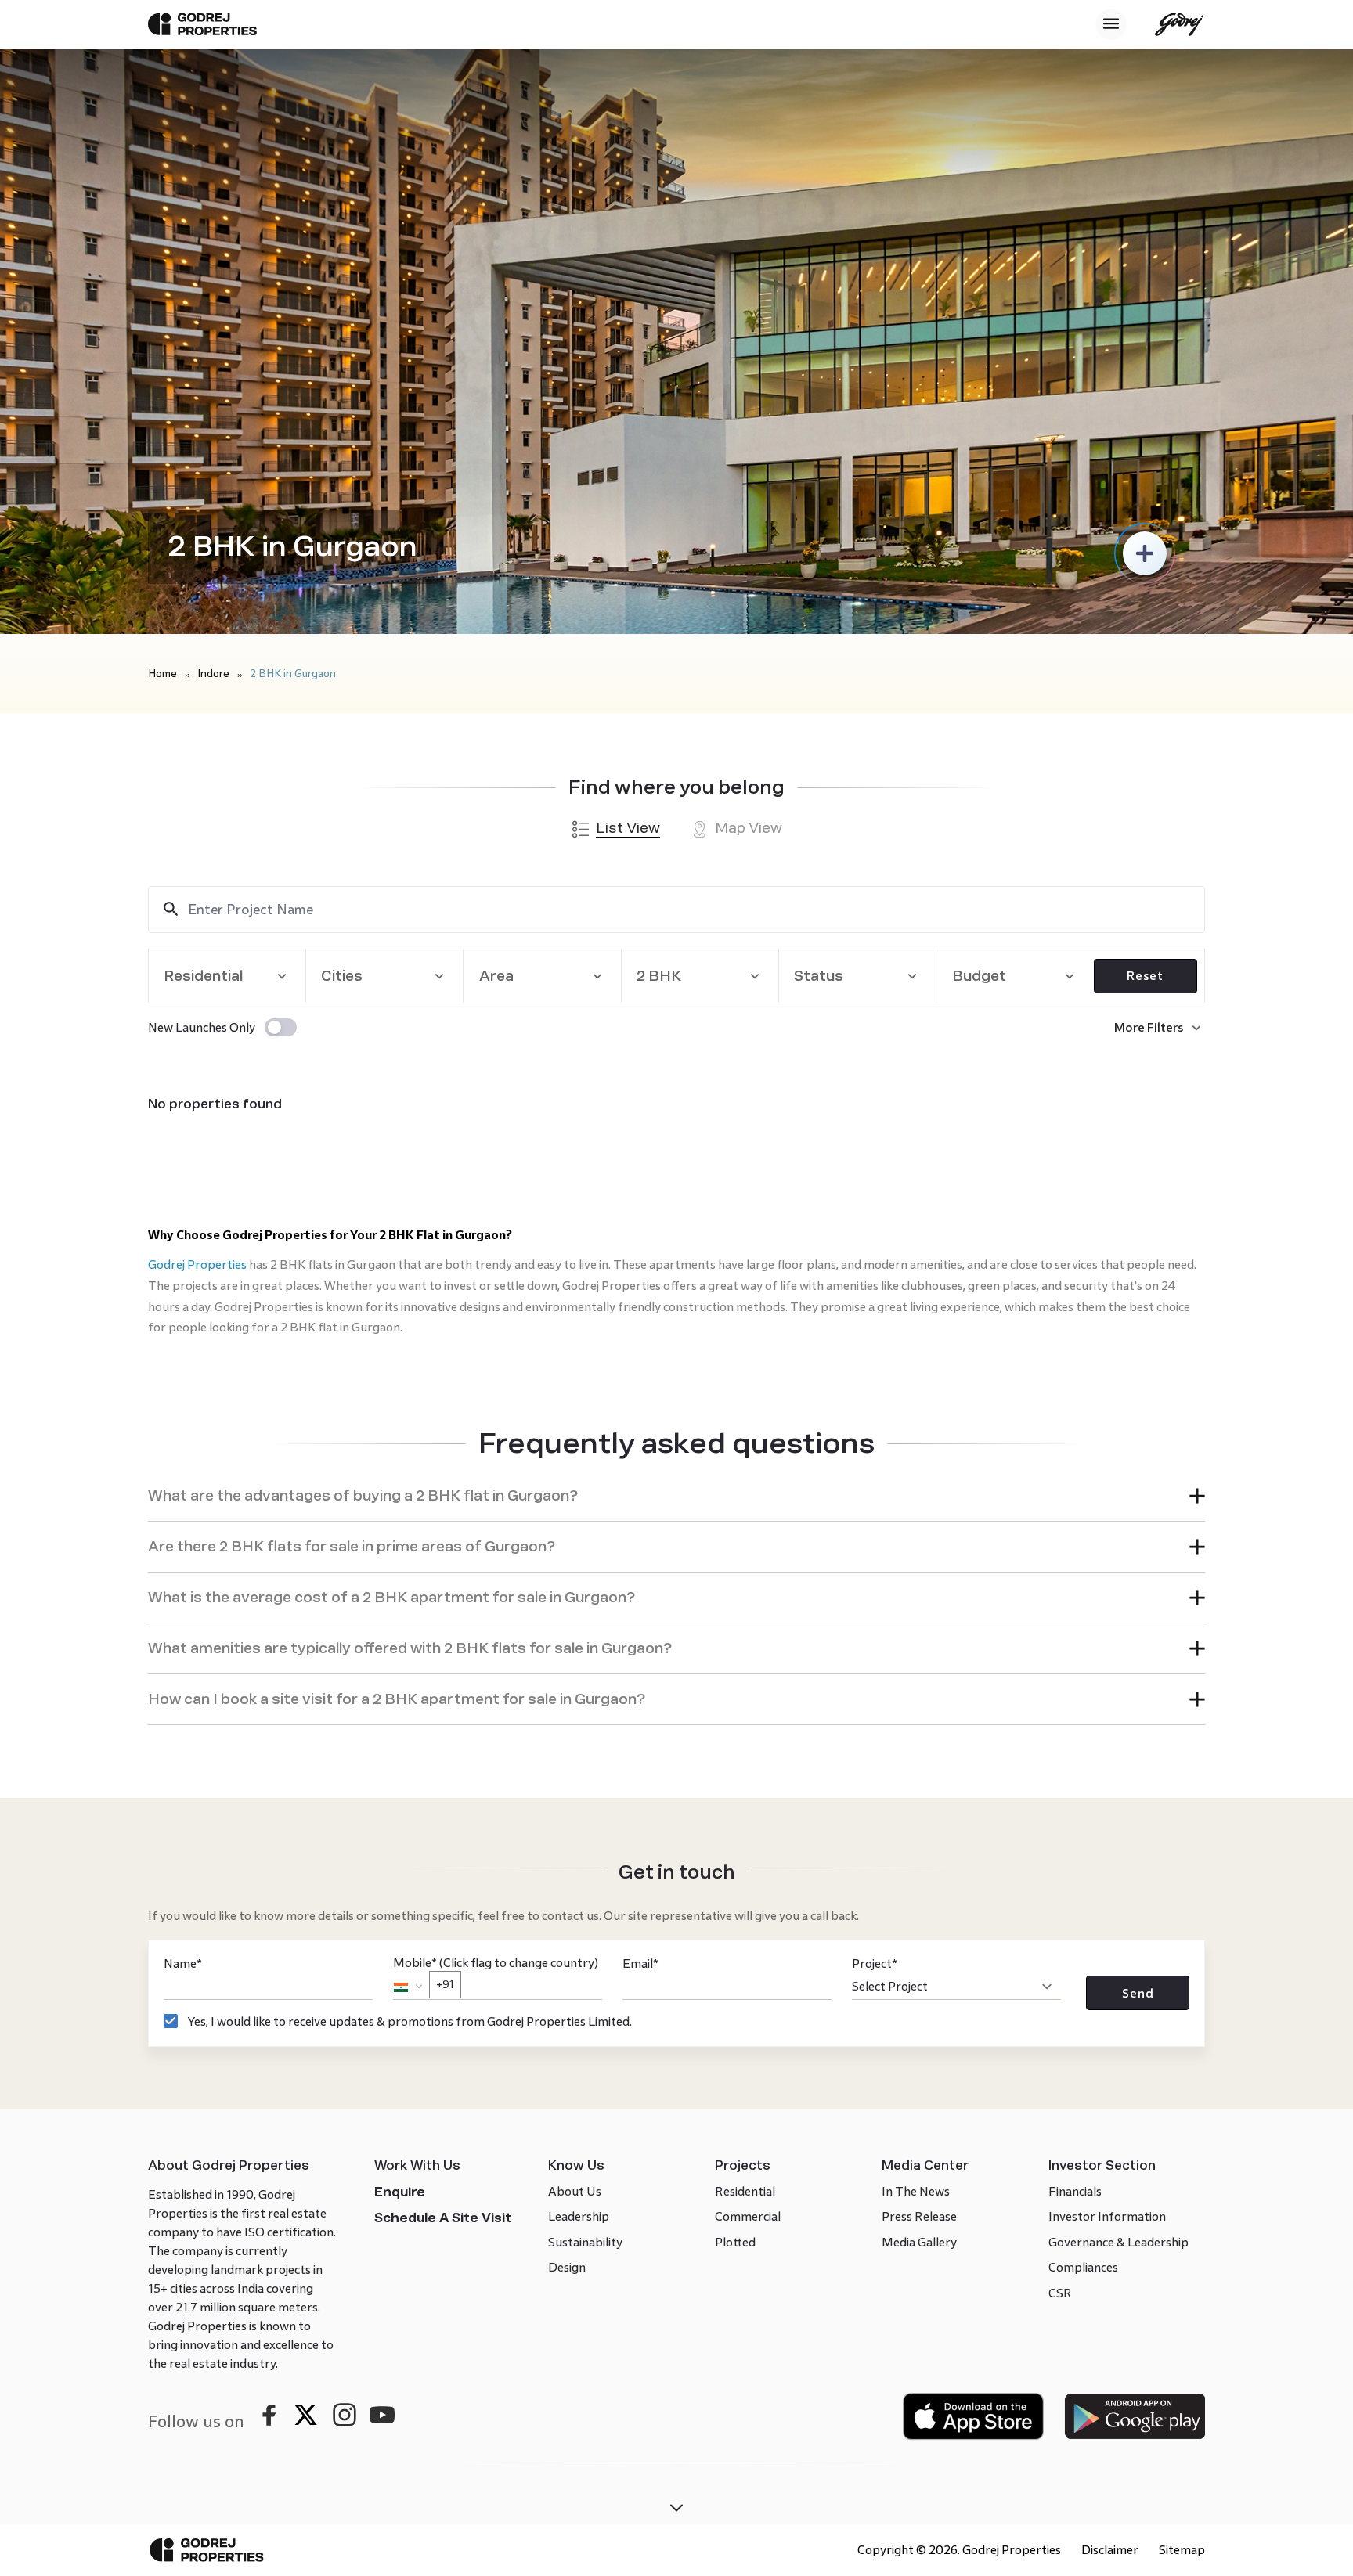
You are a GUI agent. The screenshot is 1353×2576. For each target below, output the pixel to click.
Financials (1075, 2191)
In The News (916, 2191)
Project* (875, 1964)
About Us (575, 2191)
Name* (183, 1964)
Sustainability (585, 2242)
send (1138, 1993)
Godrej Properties (197, 1265)
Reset (1145, 976)
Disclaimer (1110, 2550)
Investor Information (1107, 2216)
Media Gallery (919, 2242)
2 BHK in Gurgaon (293, 674)
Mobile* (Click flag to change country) (496, 1973)
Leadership (579, 2216)
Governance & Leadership (1118, 2242)
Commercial (748, 2216)
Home (162, 674)
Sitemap (1182, 2550)
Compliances (1083, 2267)
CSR (1060, 2293)
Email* (640, 1964)
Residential (745, 2191)
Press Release (919, 2216)
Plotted (735, 2242)
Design (567, 2267)
